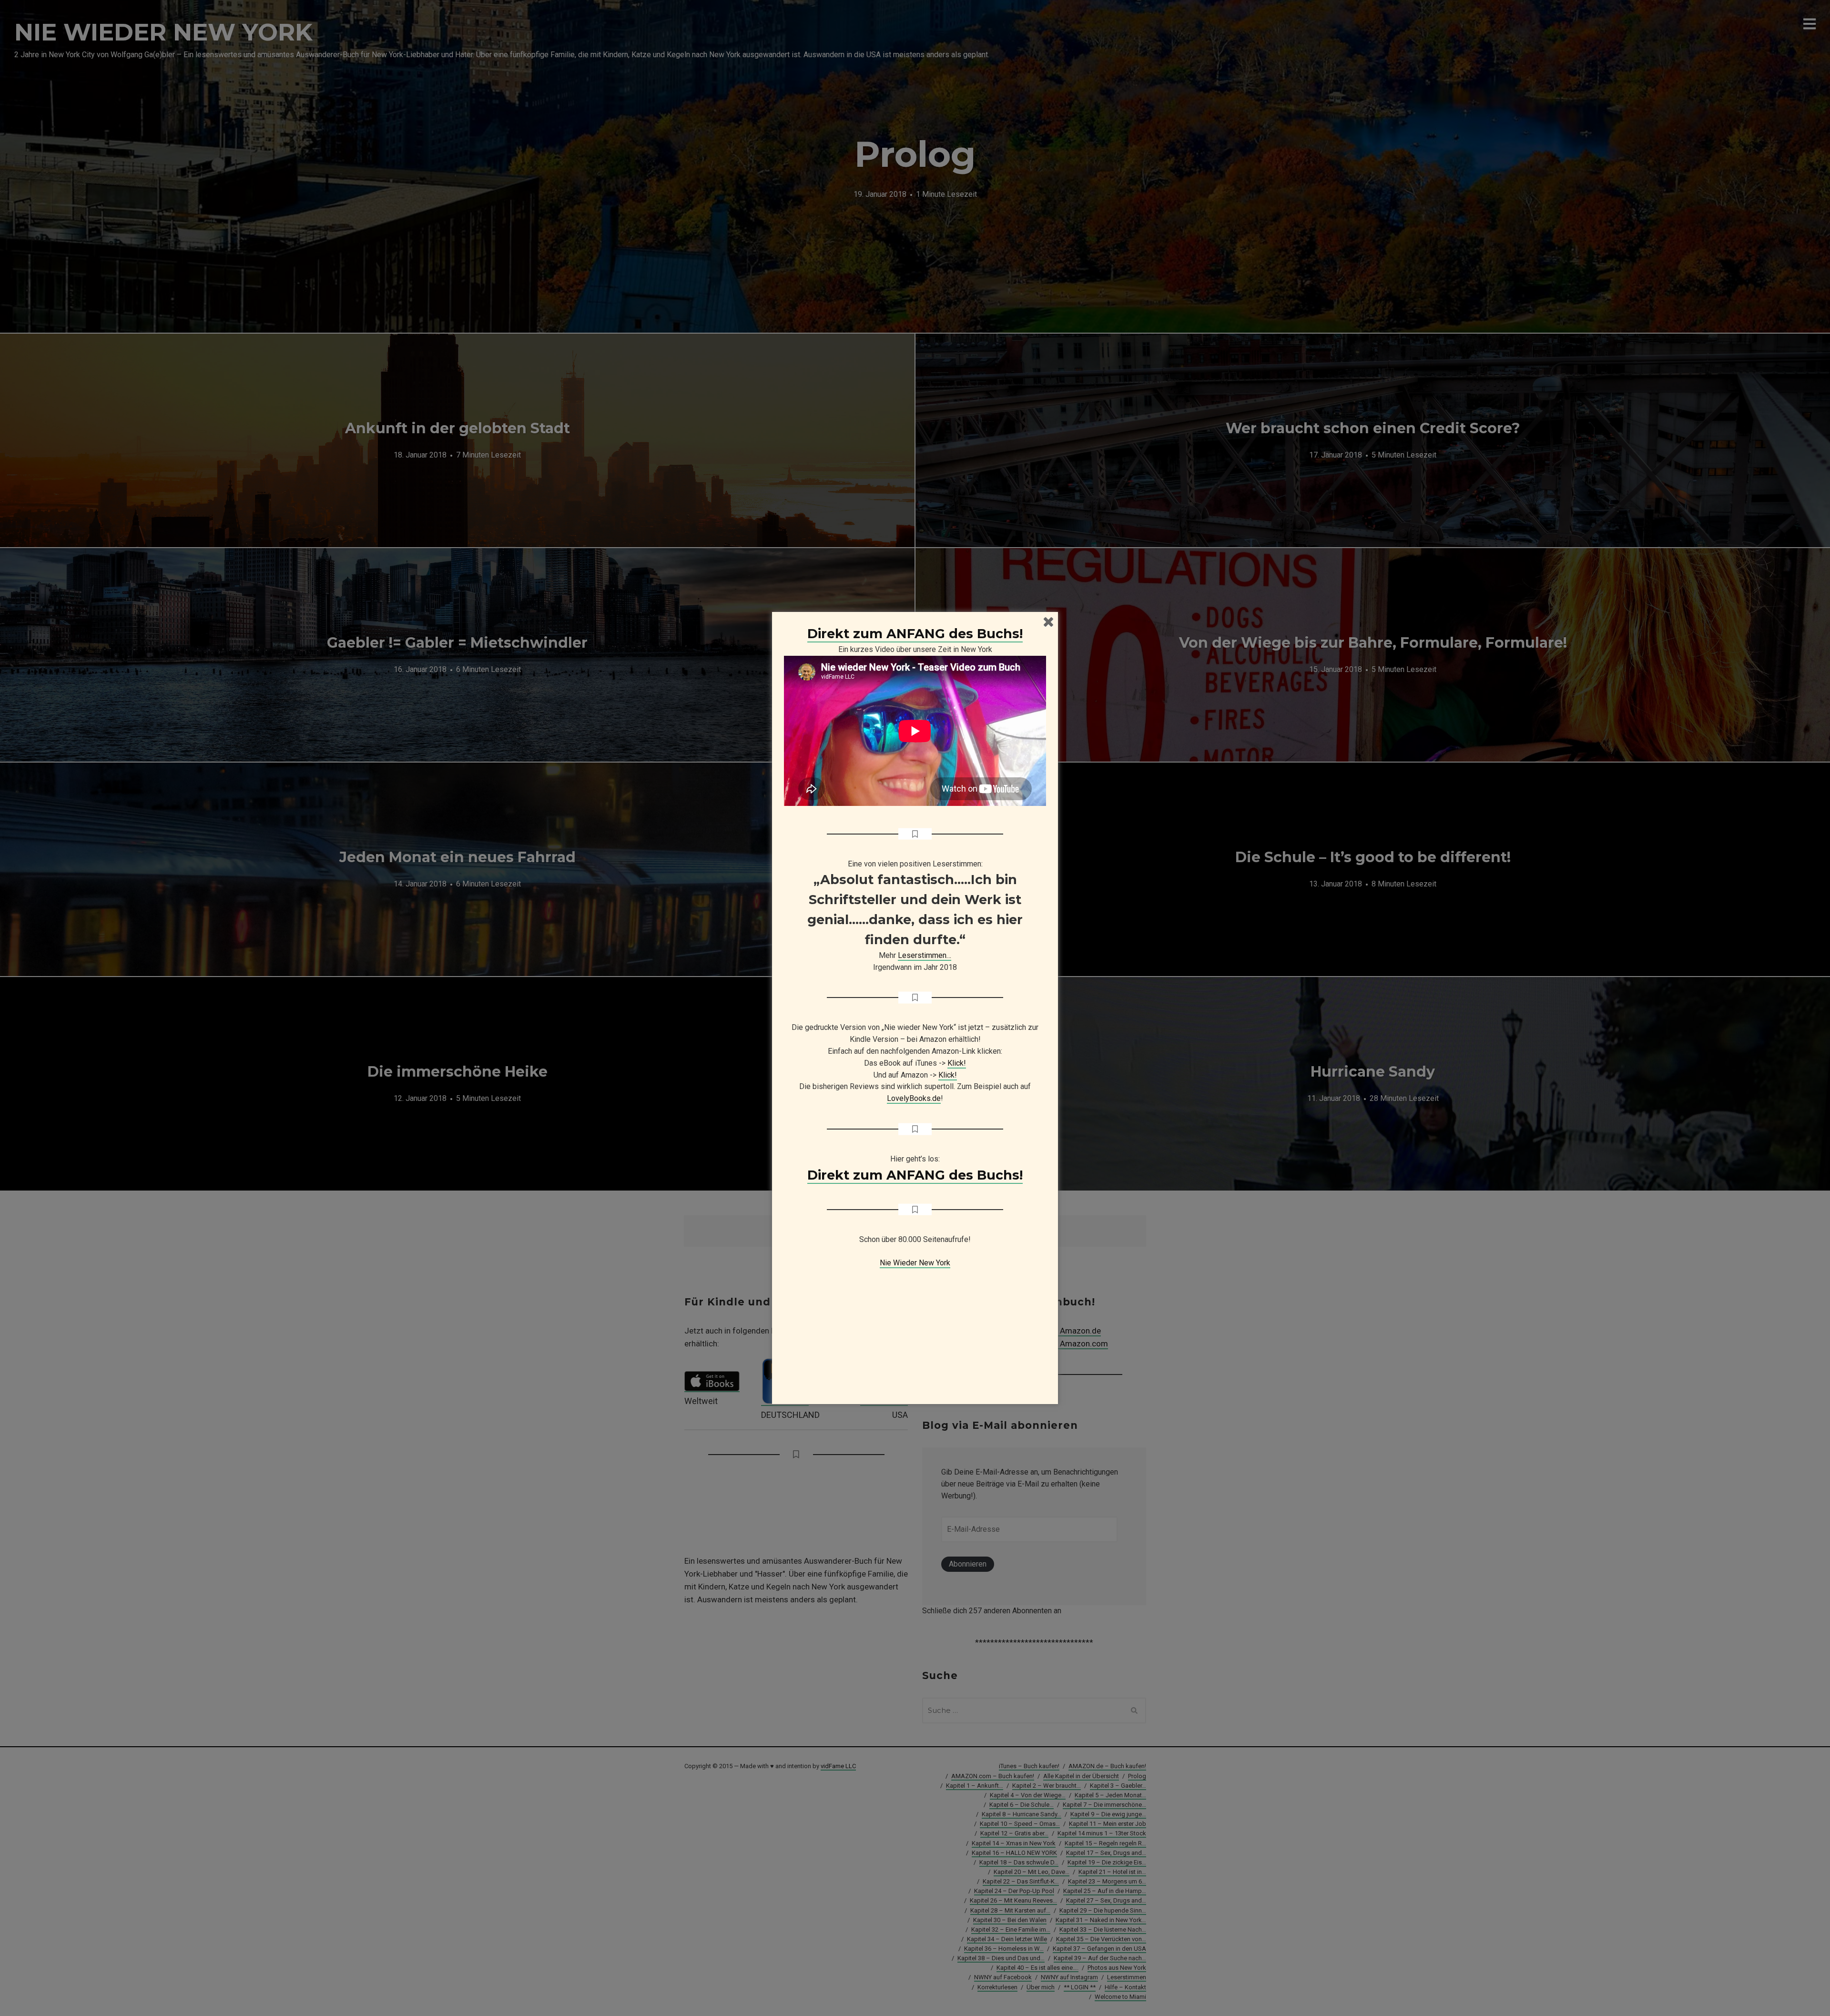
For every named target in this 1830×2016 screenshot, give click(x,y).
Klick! (957, 1063)
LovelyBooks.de (914, 1098)
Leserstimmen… (925, 955)
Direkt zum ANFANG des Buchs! (915, 634)
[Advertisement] (915, 1329)
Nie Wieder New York (915, 1263)
